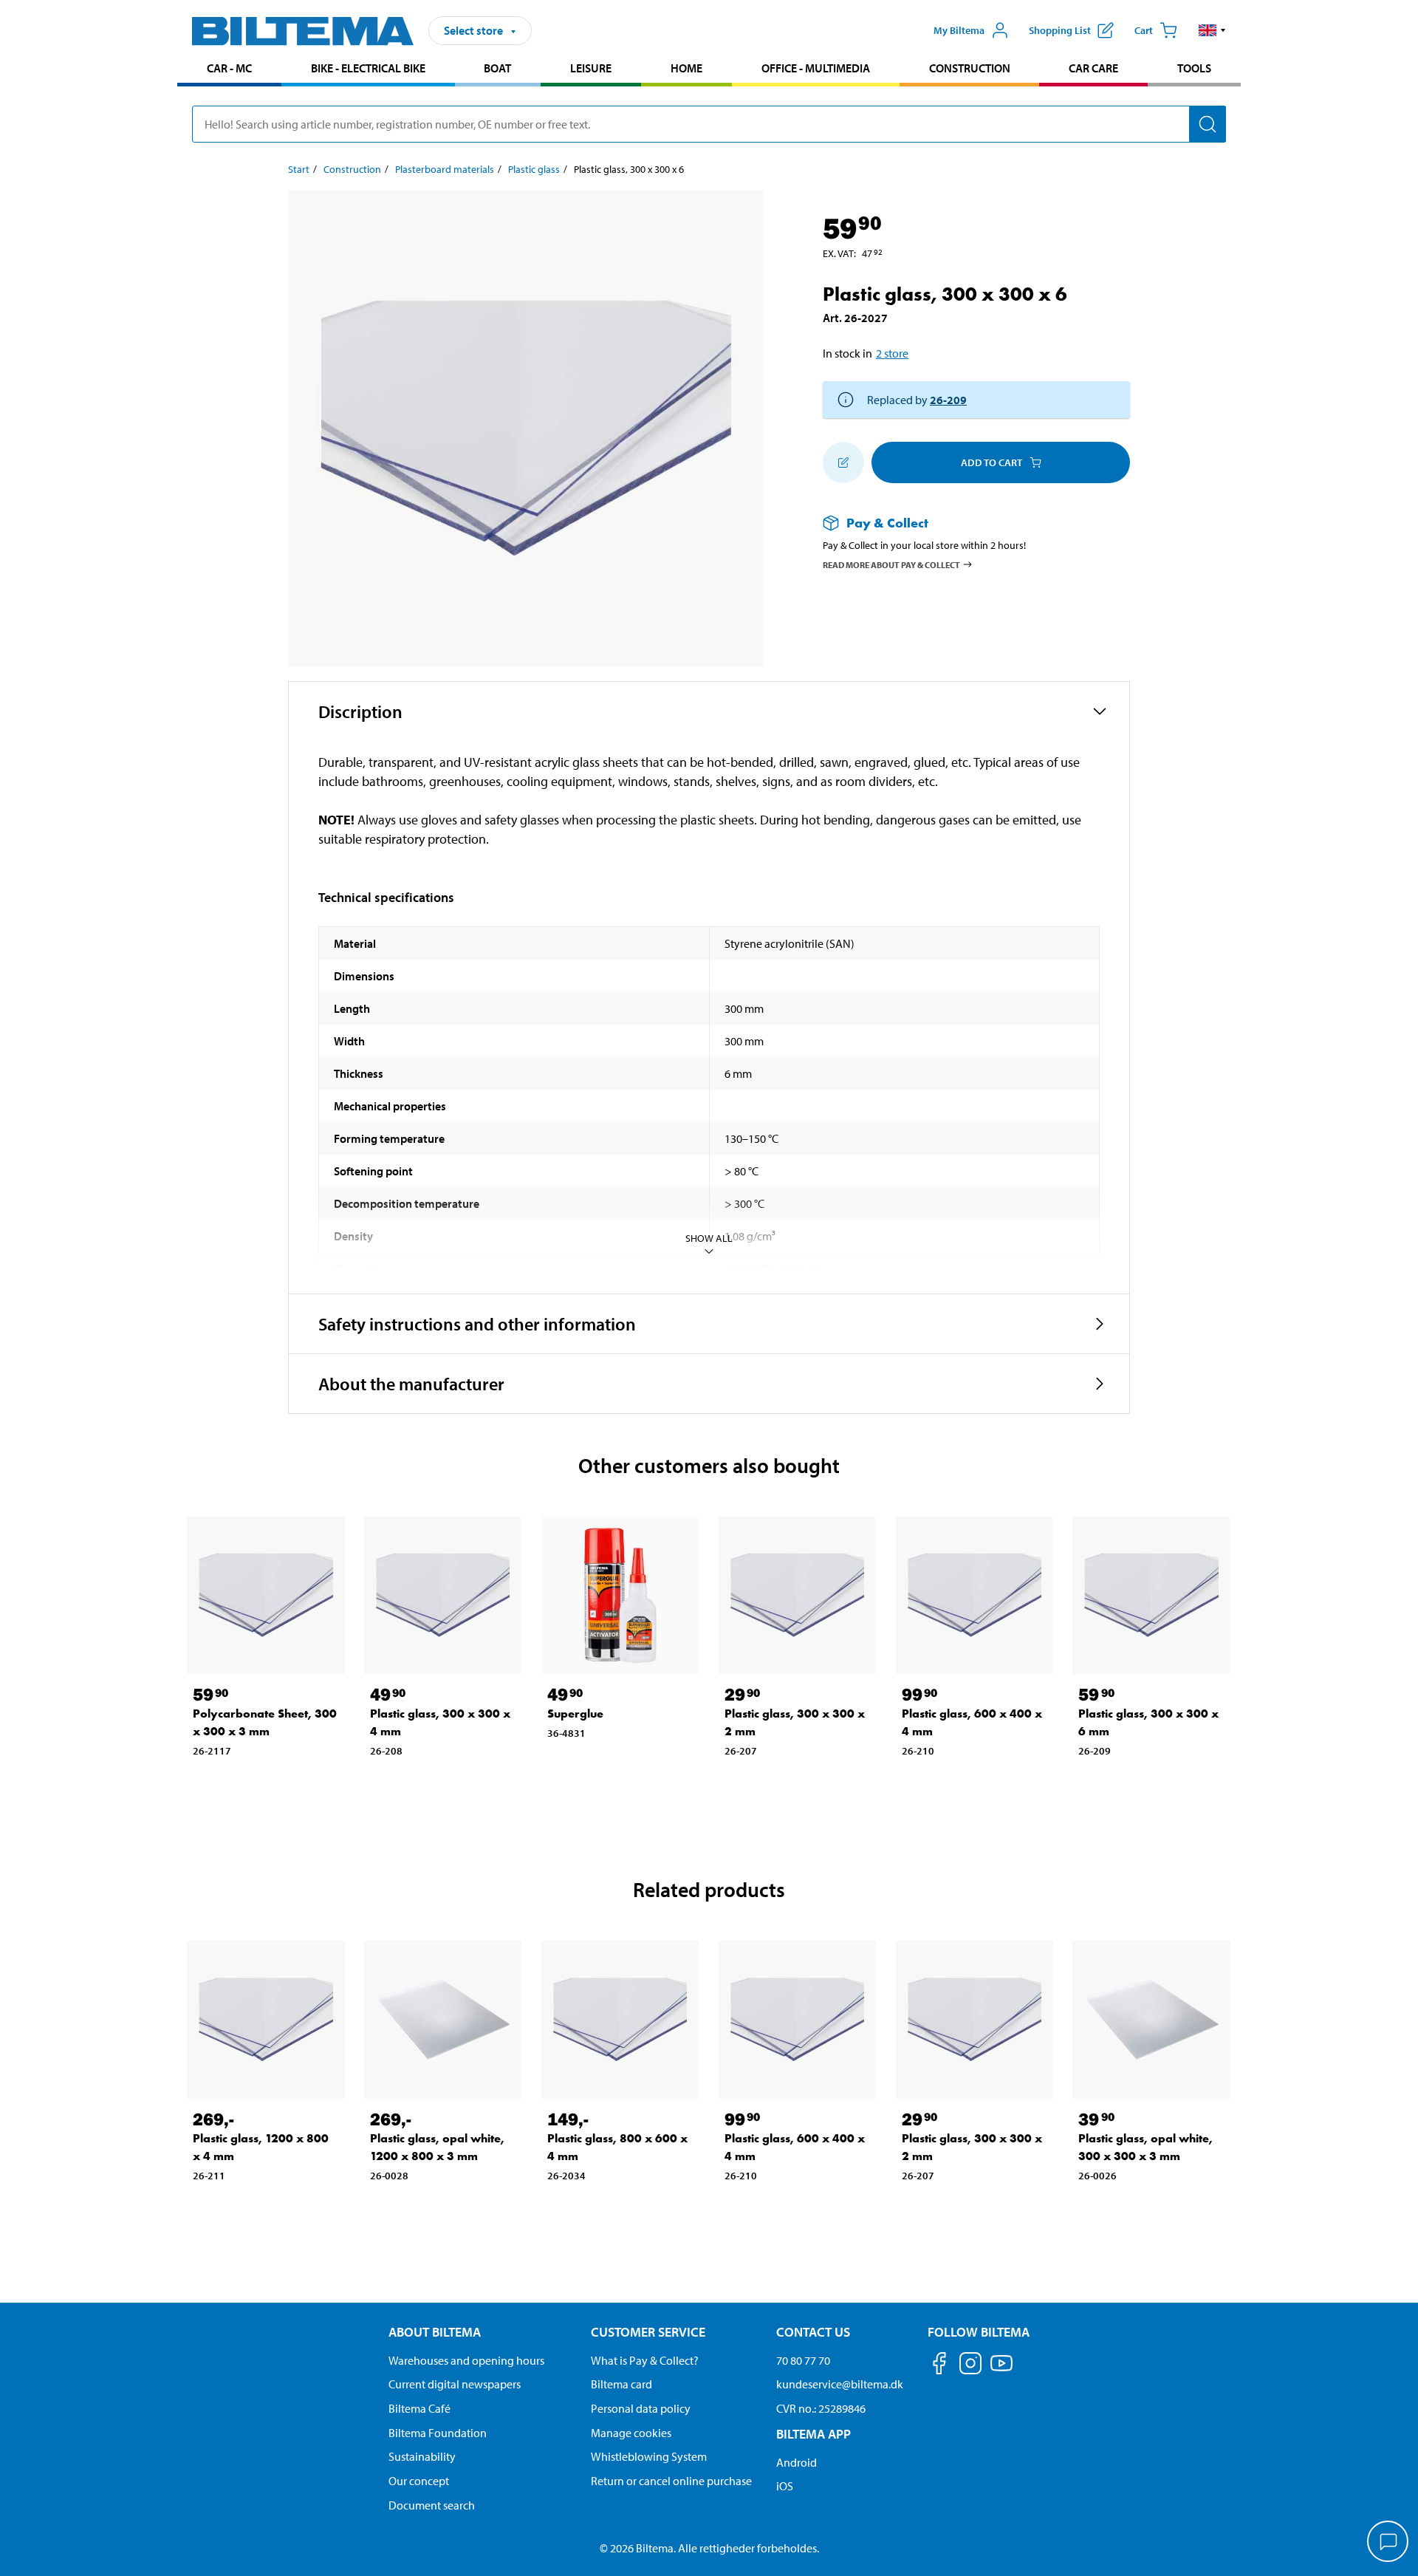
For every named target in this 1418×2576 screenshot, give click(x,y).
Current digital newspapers (455, 2384)
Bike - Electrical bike (368, 68)
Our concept (419, 2481)
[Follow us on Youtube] (1001, 2370)
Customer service (648, 2332)
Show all (709, 1238)
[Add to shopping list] (843, 462)
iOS (785, 2486)
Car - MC (229, 68)
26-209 (948, 400)
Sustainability (422, 2456)
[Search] (1208, 124)
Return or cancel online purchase (671, 2481)
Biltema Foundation (438, 2433)
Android (797, 2462)
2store (892, 353)
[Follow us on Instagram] (970, 2366)
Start (299, 169)
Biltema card (621, 2384)
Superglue (575, 1714)
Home (686, 68)
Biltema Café (419, 2408)
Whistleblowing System (649, 2456)
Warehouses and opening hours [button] (466, 2360)
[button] (1212, 30)
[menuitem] (229, 70)
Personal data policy (641, 2408)
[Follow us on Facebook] (939, 2366)
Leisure (591, 68)
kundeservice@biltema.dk (840, 2384)
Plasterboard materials (445, 169)
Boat (497, 68)
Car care (1093, 68)
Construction (970, 68)
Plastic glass (534, 169)
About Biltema (435, 2332)
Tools (1194, 68)
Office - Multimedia (816, 68)
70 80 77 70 (803, 2360)
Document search (432, 2505)
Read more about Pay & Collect (891, 564)
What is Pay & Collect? (645, 2360)
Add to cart (991, 462)
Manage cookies (631, 2433)
